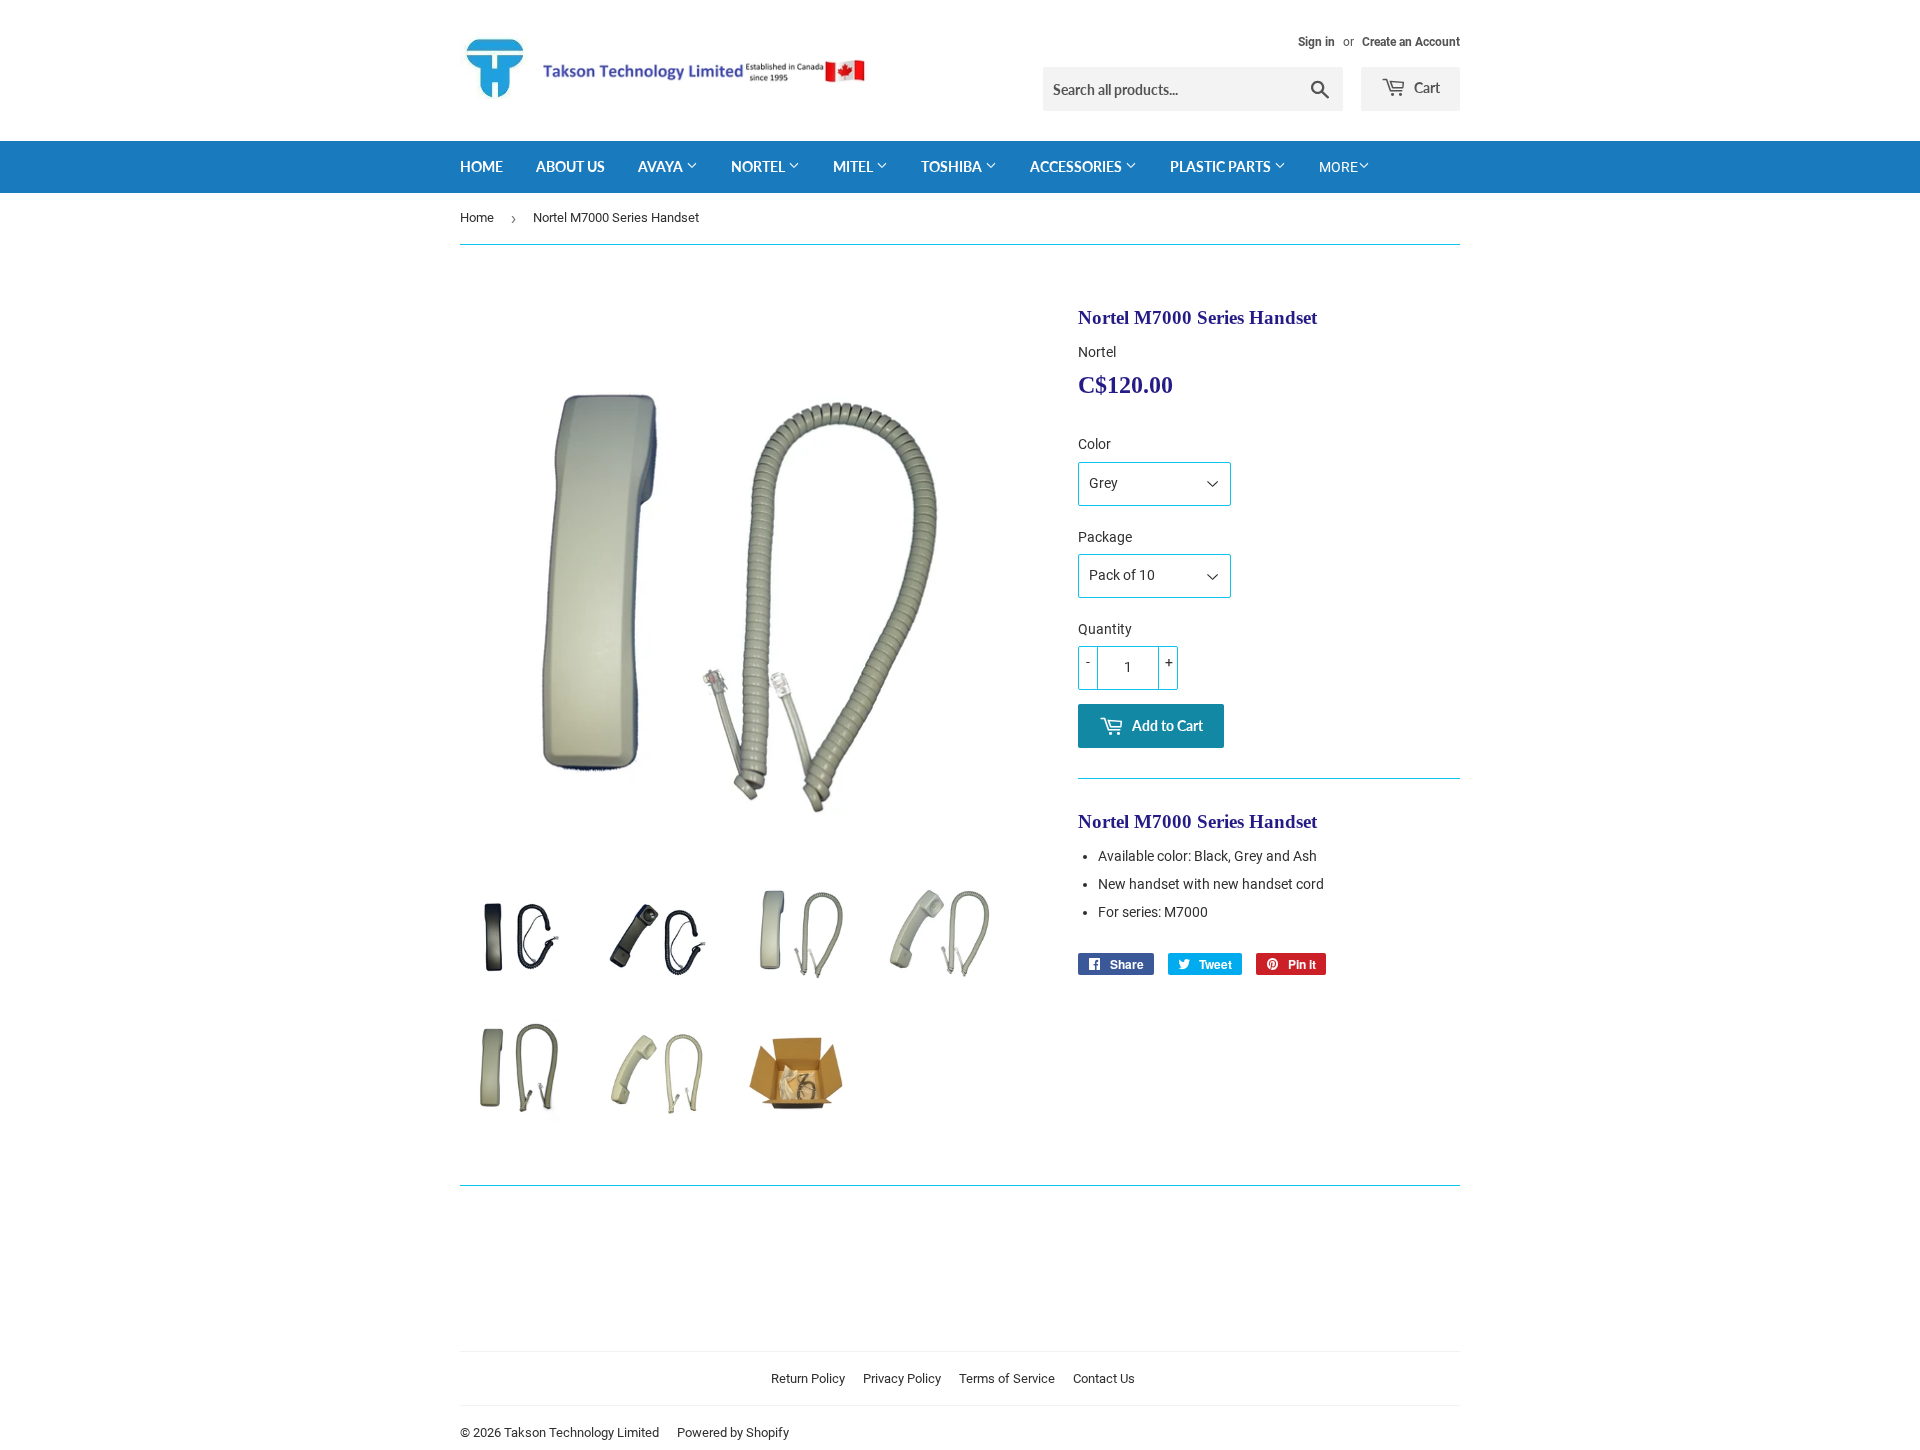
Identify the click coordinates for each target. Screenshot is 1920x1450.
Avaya (662, 166)
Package (1105, 537)
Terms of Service (1007, 1378)
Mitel (854, 166)
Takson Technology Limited (581, 1432)
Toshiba (953, 166)
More (1338, 167)
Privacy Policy (902, 1378)
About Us (570, 166)
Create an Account (1411, 42)
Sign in (1316, 42)
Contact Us (1104, 1378)
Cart (1425, 87)
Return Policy (808, 1378)
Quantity (1105, 629)
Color (1094, 444)
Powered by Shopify (733, 1432)
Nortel (759, 166)
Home (481, 166)
